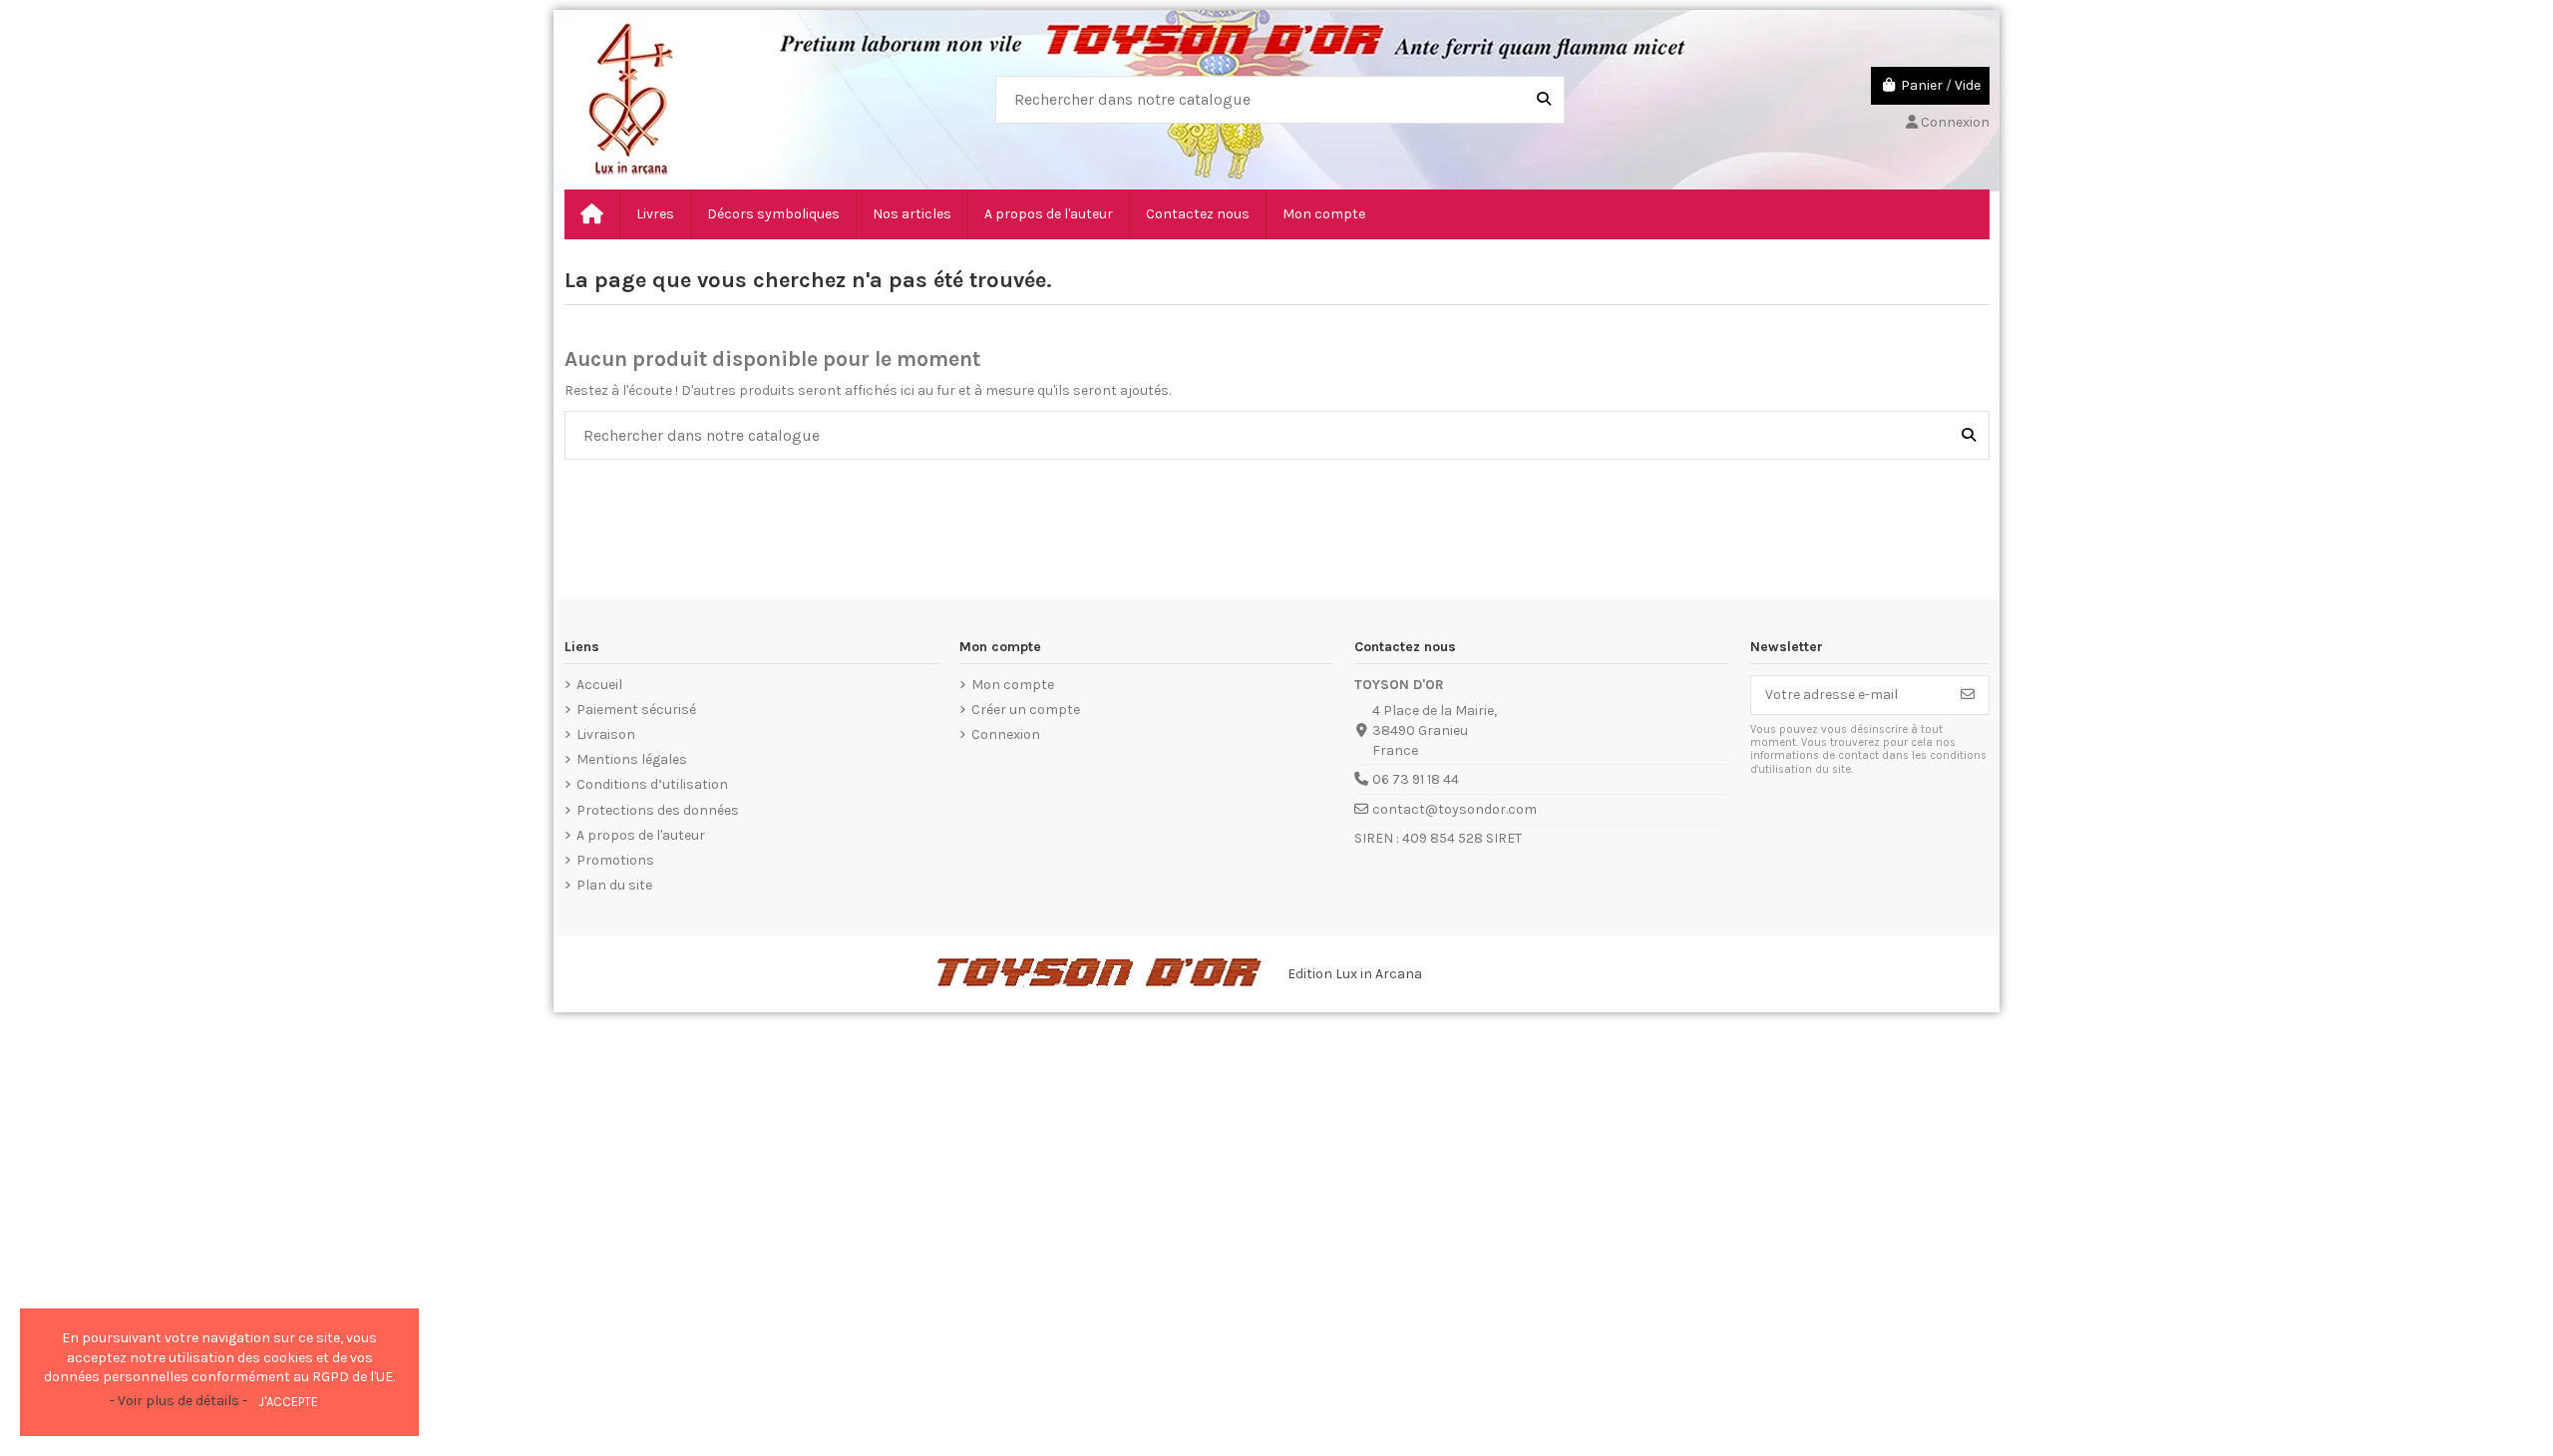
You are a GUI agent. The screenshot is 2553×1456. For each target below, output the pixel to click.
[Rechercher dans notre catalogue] (1544, 100)
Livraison (606, 734)
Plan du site (614, 885)
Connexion (1006, 734)
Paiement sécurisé (636, 710)
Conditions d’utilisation (652, 784)
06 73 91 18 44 (1416, 779)
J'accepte (288, 1402)
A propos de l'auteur (641, 835)
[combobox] (1280, 100)
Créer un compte (1026, 710)
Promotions (615, 860)
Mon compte (1013, 685)
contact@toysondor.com (1455, 809)
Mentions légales (632, 759)
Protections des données (658, 810)
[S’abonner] (1968, 695)
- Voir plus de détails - (179, 1401)
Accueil (599, 685)
